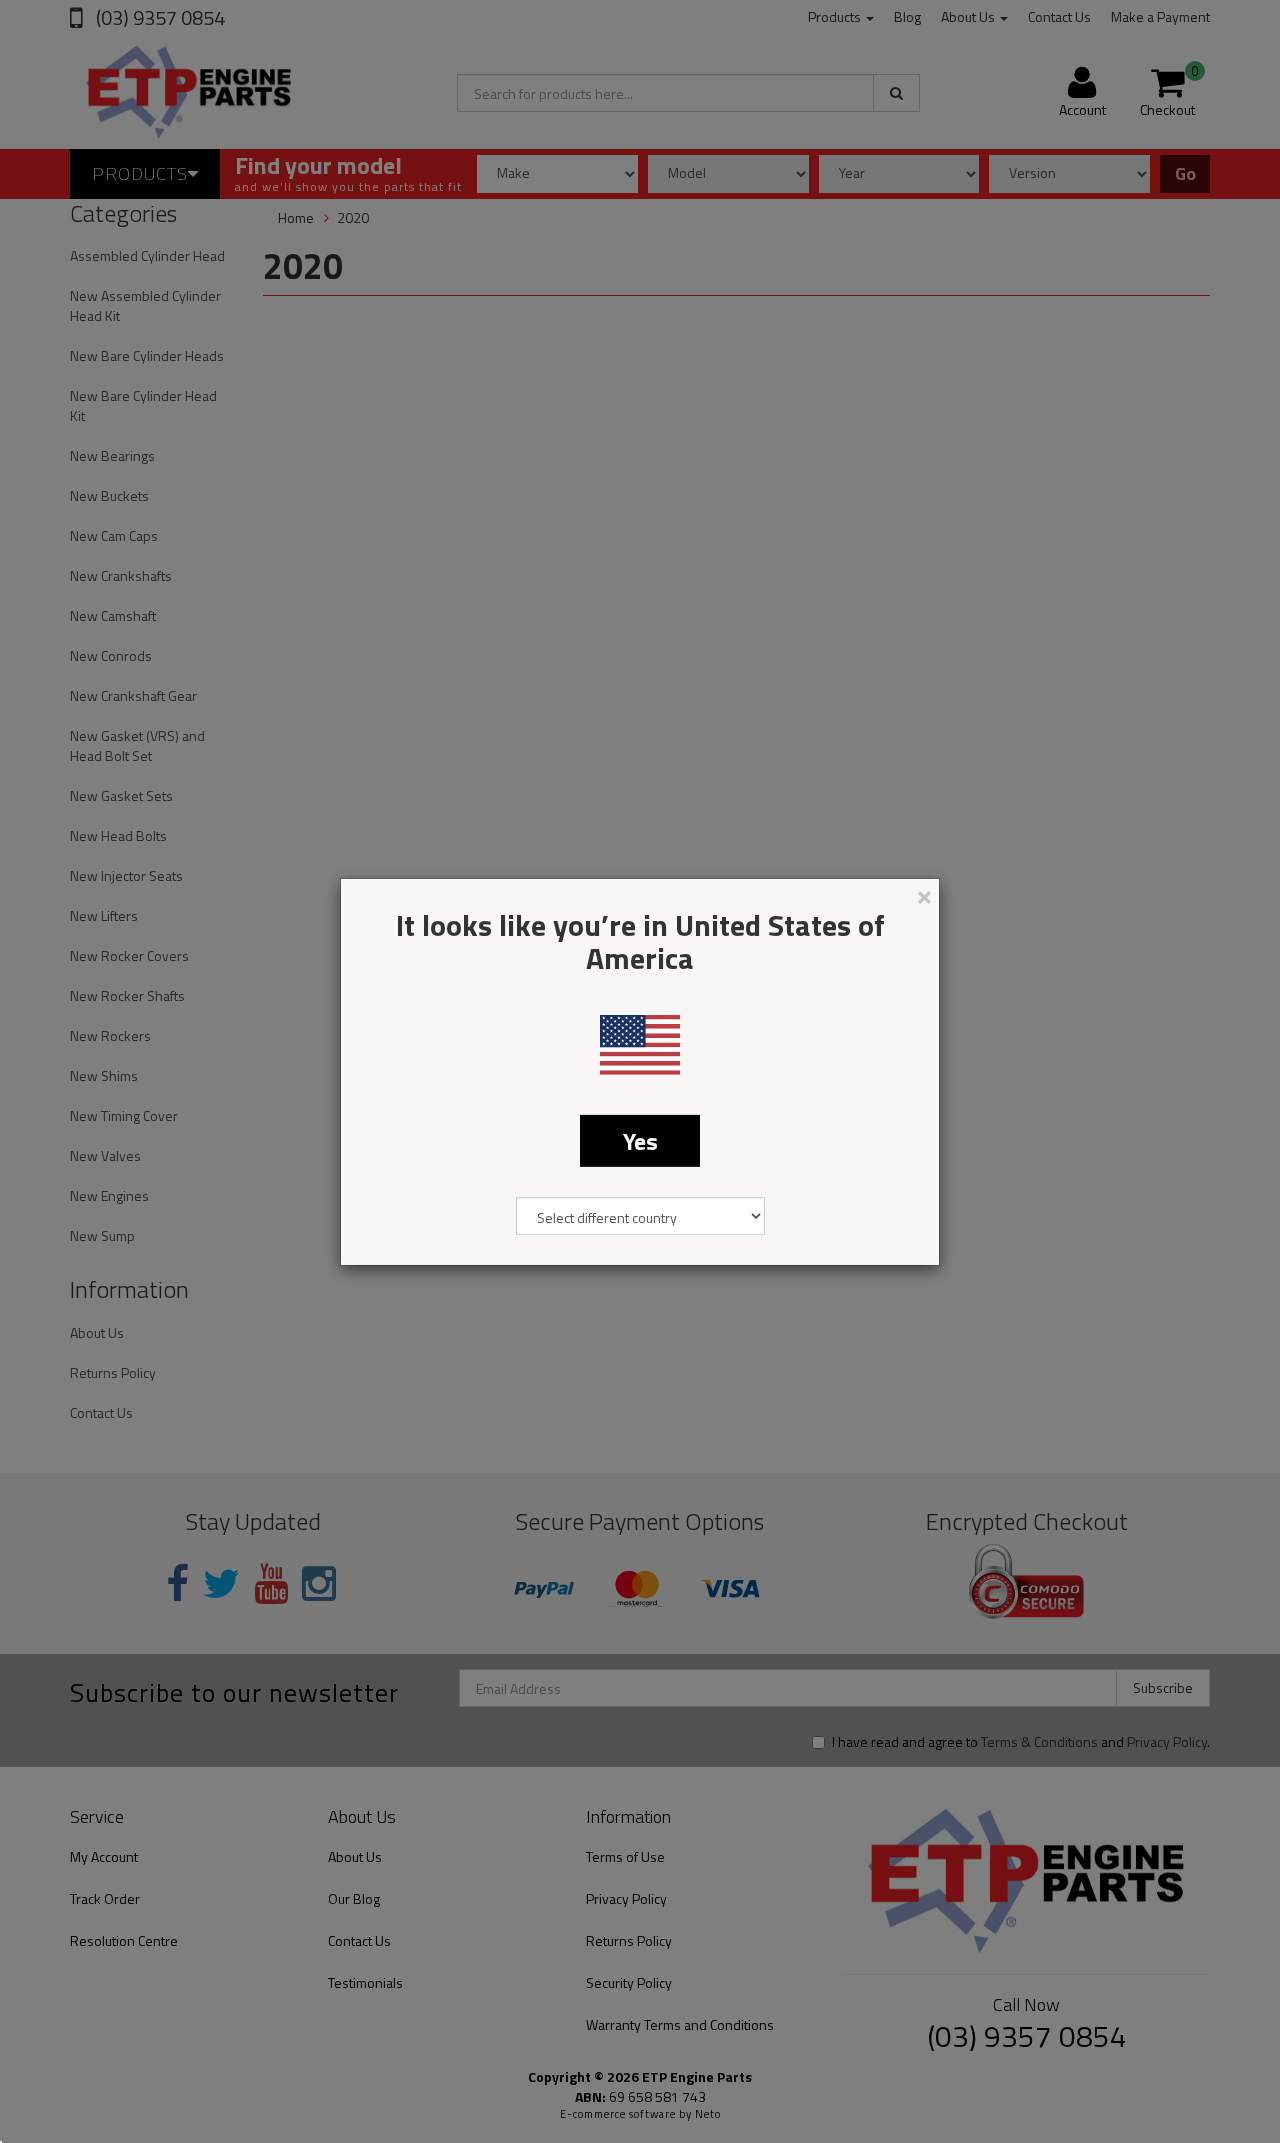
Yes (640, 1140)
